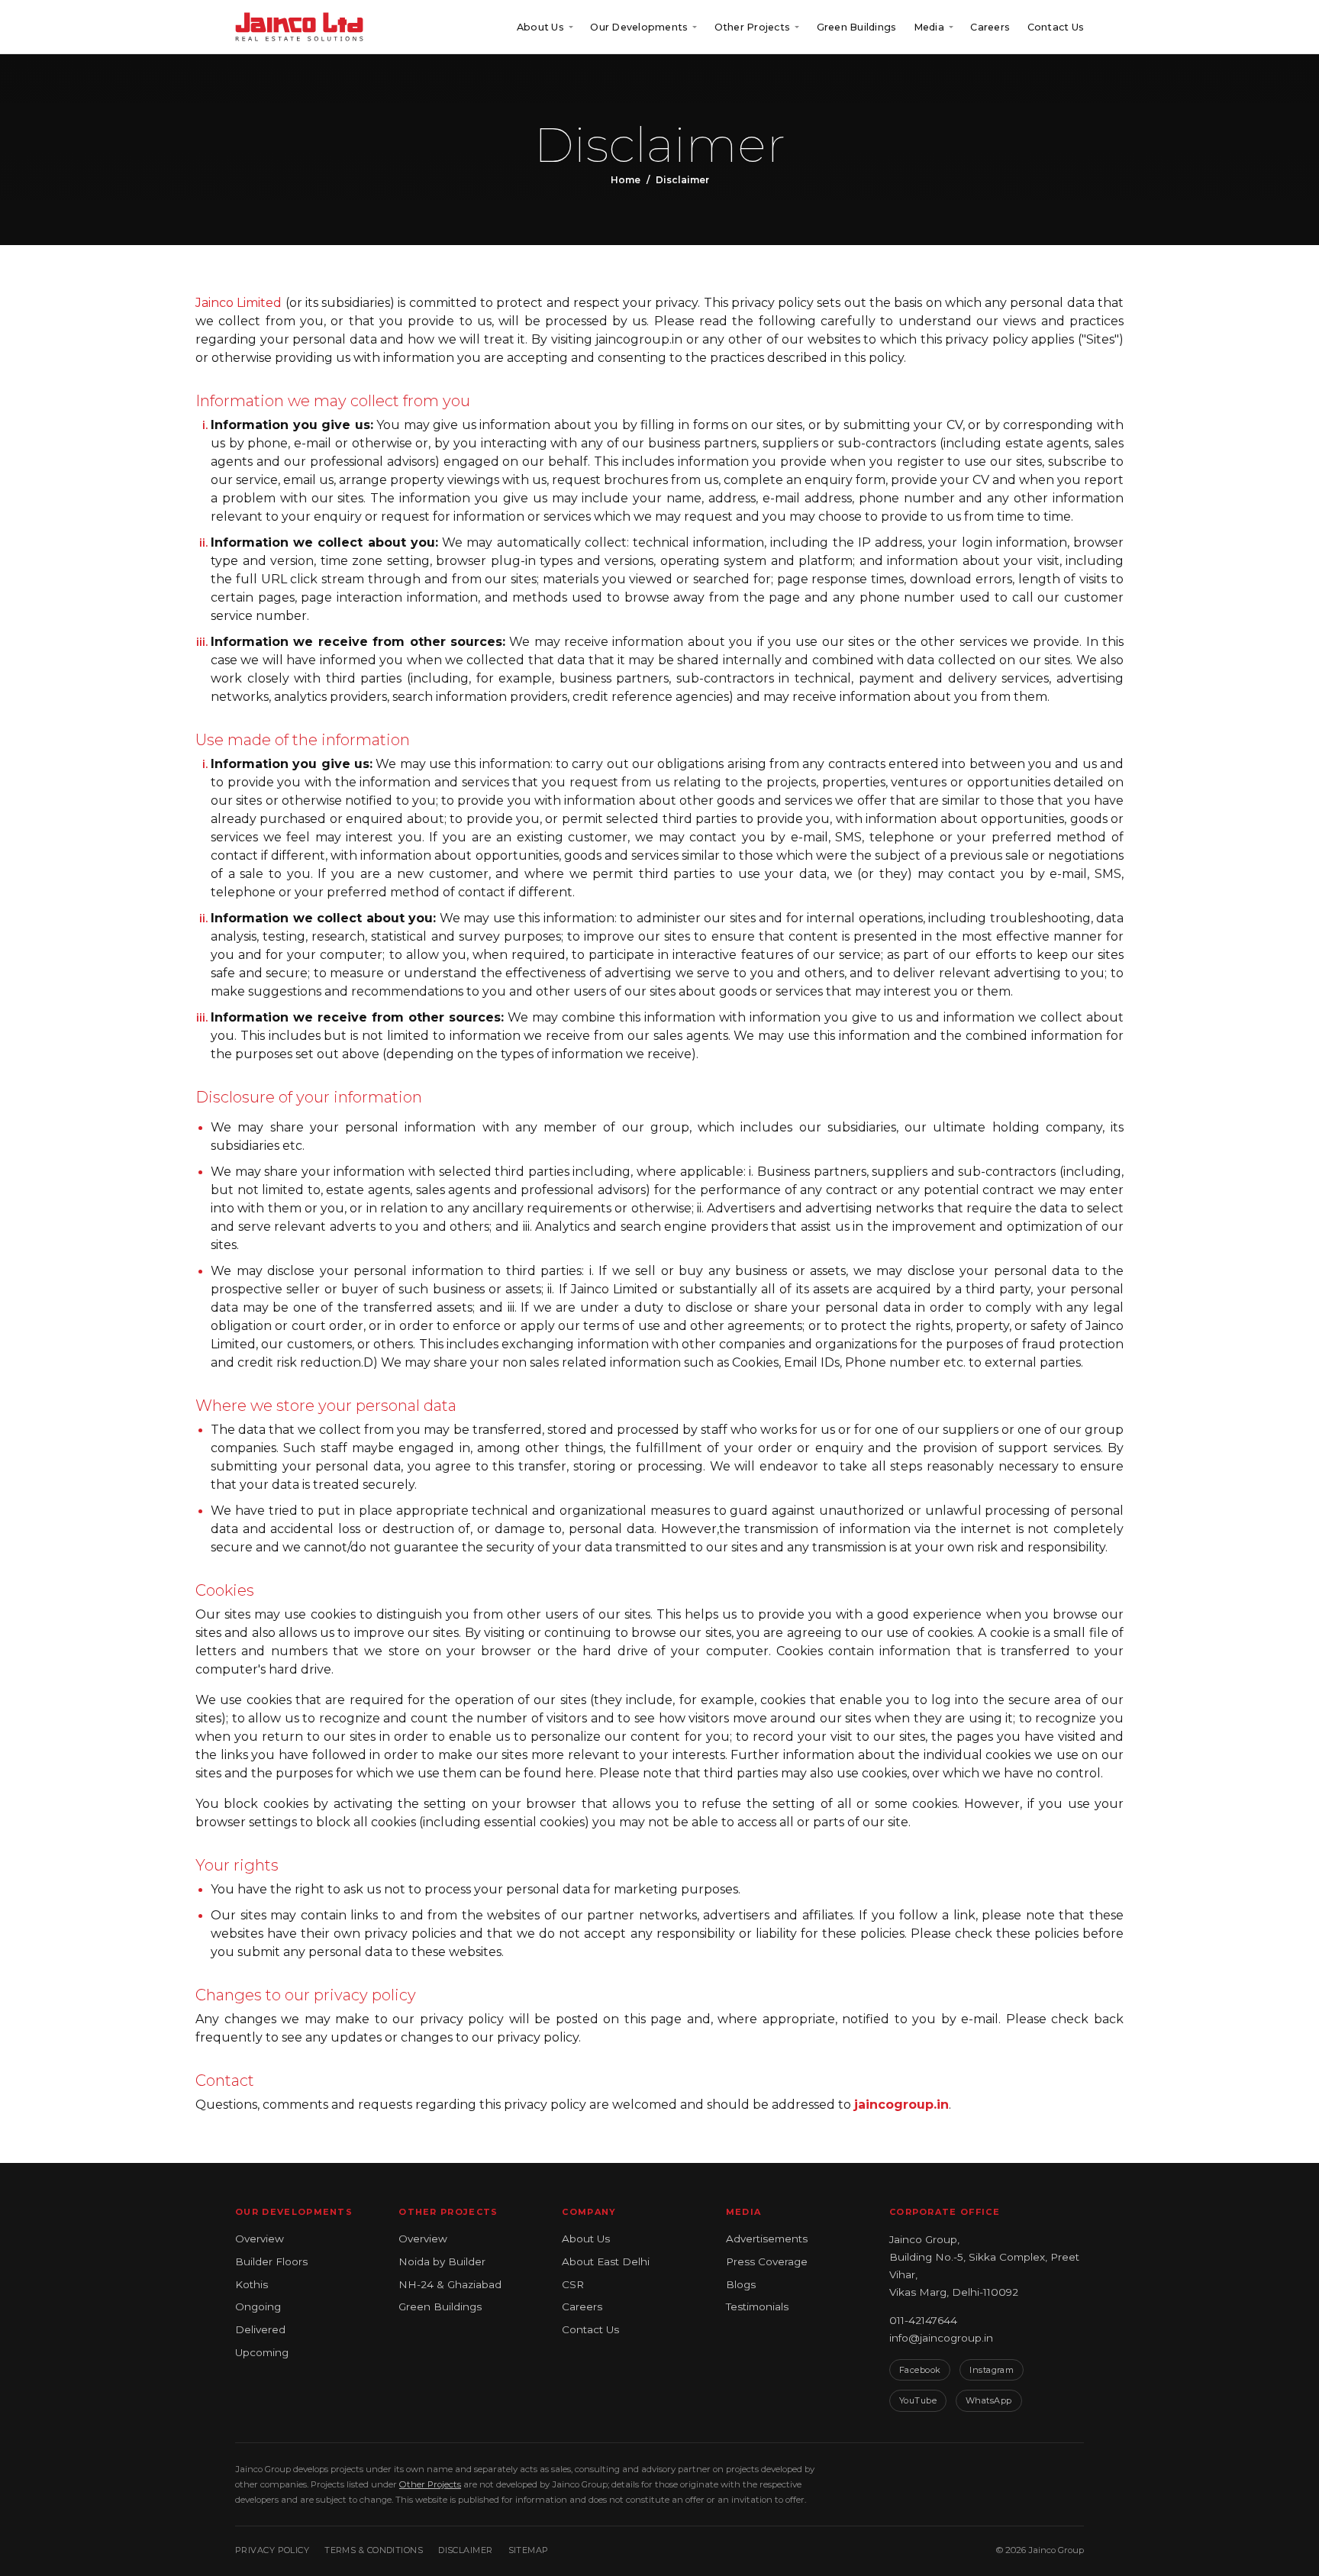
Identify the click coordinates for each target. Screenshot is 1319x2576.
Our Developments (639, 27)
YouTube (918, 2400)
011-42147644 (923, 2320)
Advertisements (767, 2239)
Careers (990, 27)
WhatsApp (989, 2400)
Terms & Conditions (374, 2550)
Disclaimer (465, 2550)
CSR (573, 2284)
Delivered (260, 2329)
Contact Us (1056, 27)
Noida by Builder (442, 2261)
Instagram (992, 2370)
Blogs (741, 2284)
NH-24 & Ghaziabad (450, 2284)
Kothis (252, 2284)
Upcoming (262, 2352)
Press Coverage (767, 2261)
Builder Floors (271, 2261)
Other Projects (753, 27)
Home (626, 180)
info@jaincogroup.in (941, 2338)
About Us (586, 2239)
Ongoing (258, 2306)
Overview (260, 2239)
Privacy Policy (272, 2550)
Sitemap (529, 2550)
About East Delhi (606, 2261)
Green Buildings (857, 27)
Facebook (920, 2370)
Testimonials (757, 2306)
